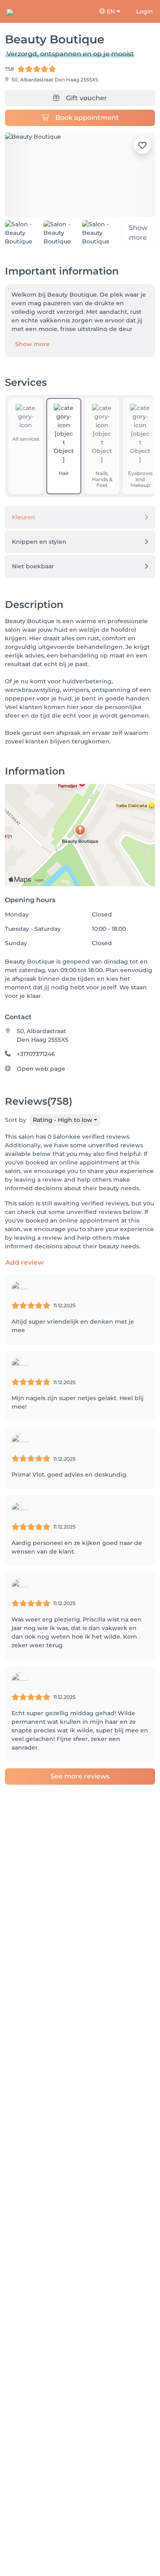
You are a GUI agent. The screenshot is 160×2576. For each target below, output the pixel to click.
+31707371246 (36, 1054)
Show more (32, 344)
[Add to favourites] (142, 145)
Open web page (41, 1069)
